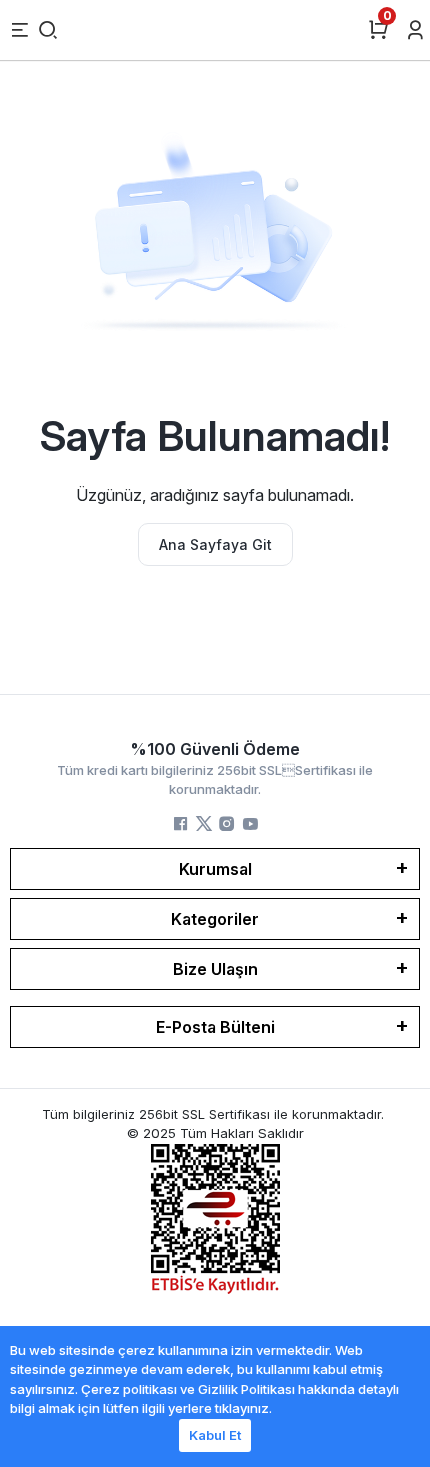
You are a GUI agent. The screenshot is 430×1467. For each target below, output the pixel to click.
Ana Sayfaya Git (215, 544)
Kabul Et (215, 1435)
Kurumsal (215, 869)
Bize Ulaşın (215, 969)
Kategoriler (215, 919)
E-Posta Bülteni (215, 1027)
